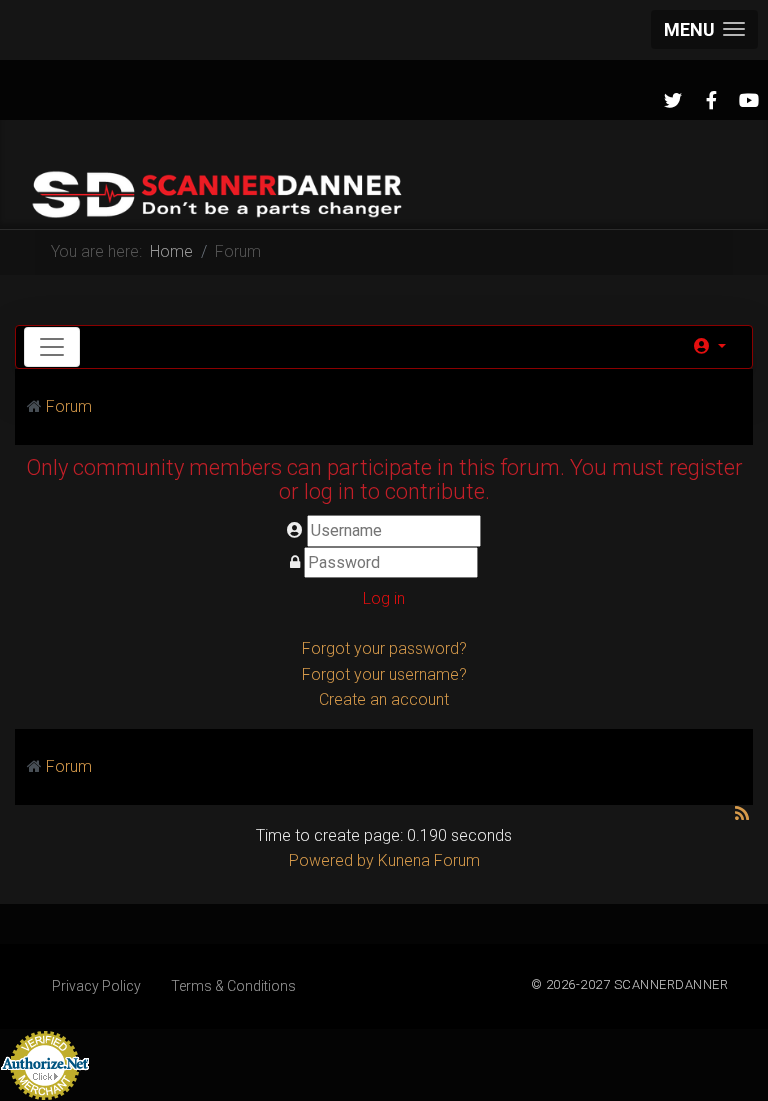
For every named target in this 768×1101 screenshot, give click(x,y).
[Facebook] (711, 101)
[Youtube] (749, 101)
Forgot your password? (384, 648)
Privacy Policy (96, 986)
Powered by (331, 860)
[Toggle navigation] (52, 347)
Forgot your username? (384, 674)
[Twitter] (673, 101)
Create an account (384, 699)
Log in (384, 598)
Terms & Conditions (233, 986)
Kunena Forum (429, 860)
